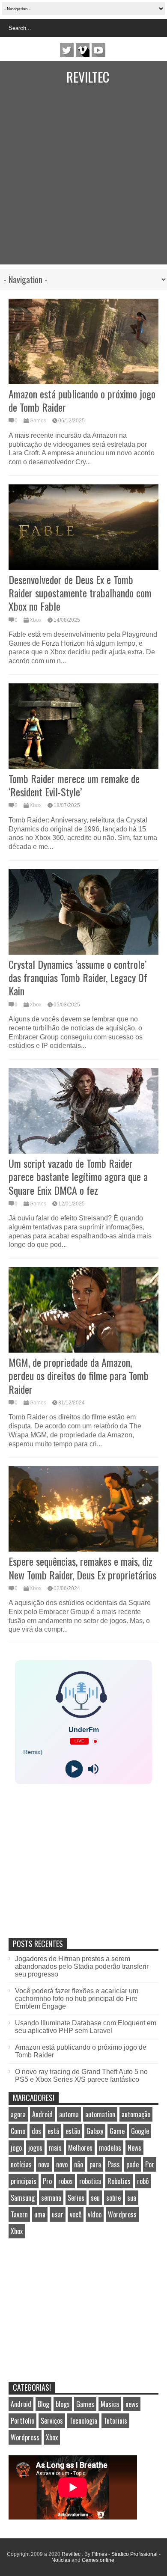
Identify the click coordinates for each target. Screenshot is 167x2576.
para (95, 2164)
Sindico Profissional (134, 2554)
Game (117, 2131)
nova (44, 2164)
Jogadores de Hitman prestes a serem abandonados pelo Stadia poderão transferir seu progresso (82, 1966)
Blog (43, 2404)
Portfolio (22, 2421)
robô (143, 2181)
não (79, 2164)
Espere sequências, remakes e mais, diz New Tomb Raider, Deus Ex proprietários (82, 1568)
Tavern (19, 2214)
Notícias (61, 2560)
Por (150, 2164)
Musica (110, 2404)
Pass (114, 2164)
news (132, 2404)
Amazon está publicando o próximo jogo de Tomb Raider (82, 400)
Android (42, 2114)
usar (58, 2214)
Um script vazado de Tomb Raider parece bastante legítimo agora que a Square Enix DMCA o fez (78, 1176)
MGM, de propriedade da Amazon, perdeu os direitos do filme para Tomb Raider (79, 1375)
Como (18, 2131)
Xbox (36, 620)
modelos (110, 2148)
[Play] (74, 1769)
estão (73, 2131)
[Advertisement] (83, 181)
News (134, 2148)
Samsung (23, 2198)
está (53, 2131)
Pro (47, 2181)
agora (18, 2114)
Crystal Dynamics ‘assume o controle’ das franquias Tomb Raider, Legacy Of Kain (78, 977)
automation (100, 2114)
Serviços (52, 2421)
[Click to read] (83, 341)
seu (95, 2198)
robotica (90, 2181)
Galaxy (95, 2131)
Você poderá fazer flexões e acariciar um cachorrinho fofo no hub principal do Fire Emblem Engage (77, 1999)
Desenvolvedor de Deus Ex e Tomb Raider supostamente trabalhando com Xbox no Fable (80, 593)
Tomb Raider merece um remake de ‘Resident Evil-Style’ (74, 785)
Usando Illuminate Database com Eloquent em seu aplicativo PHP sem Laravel (86, 2027)
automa (69, 2114)
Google (140, 2131)
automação (136, 2114)
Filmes (99, 2554)
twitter (67, 50)
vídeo (95, 2214)
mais (55, 2148)
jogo (16, 2148)
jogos (35, 2148)
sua (132, 2198)
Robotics (119, 2181)
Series (76, 2198)
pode (133, 2164)
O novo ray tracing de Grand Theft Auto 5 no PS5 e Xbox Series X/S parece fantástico (81, 2076)
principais (24, 2181)
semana (51, 2198)
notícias (21, 2164)
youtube (98, 50)
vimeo (83, 50)
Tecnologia (83, 2421)
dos (36, 2131)
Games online (98, 2560)
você (76, 2214)
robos (66, 2181)
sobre (113, 2198)
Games (38, 421)
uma (40, 2214)
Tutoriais (115, 2421)
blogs (63, 2404)
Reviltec (88, 77)
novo (62, 2164)
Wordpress (122, 2214)
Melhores (80, 2148)
